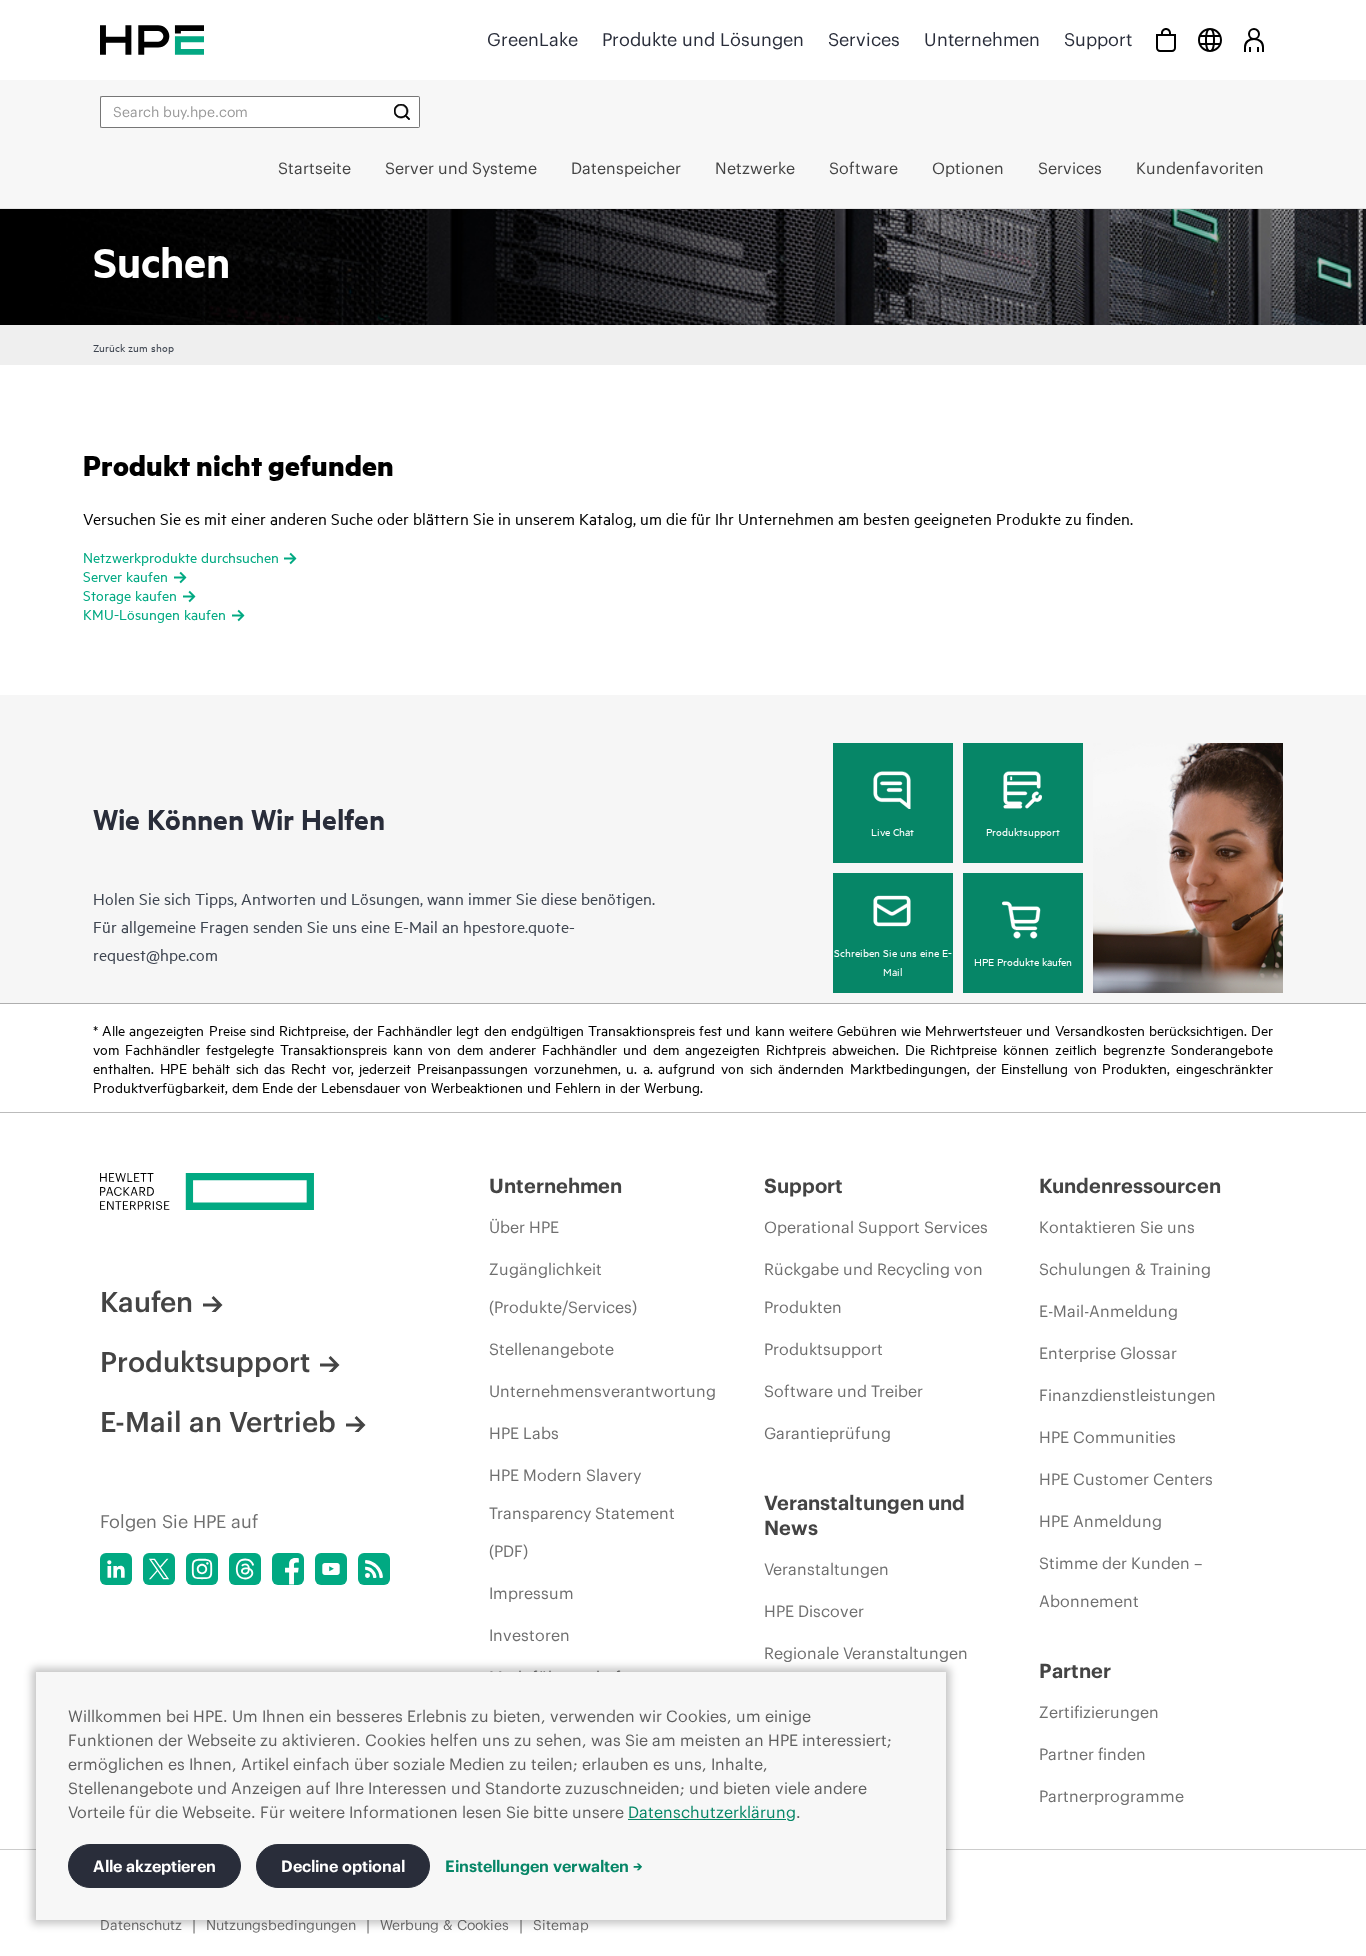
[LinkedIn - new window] (116, 1569)
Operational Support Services (876, 1227)
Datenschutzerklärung (712, 1812)
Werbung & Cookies (444, 1925)
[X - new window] (159, 1569)
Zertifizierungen (1099, 1712)
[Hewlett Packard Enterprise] (152, 39)
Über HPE (524, 1227)
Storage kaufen (130, 594)
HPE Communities (1107, 1437)
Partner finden (1092, 1754)
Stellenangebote (551, 1349)
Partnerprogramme (1111, 1796)
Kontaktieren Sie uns (1117, 1227)
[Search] (402, 112)
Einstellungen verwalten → (544, 1866)
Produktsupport (1023, 831)
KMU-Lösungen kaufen (154, 613)
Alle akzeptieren (154, 1866)
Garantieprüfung (827, 1433)
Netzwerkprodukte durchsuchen (181, 556)
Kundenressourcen (1130, 1185)
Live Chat (892, 831)
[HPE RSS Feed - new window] (374, 1569)
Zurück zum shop (133, 347)
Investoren (529, 1635)
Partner (1075, 1670)
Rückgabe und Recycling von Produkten (873, 1288)
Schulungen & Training (1125, 1269)
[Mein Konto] (1254, 39)
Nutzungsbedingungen (281, 1925)
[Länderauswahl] (1210, 39)
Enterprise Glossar (1108, 1353)
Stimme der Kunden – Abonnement (1120, 1582)
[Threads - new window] (245, 1569)
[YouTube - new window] (331, 1569)
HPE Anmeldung (1100, 1521)
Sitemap (561, 1925)
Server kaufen (125, 575)
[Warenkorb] (1166, 39)
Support (1098, 39)
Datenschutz (141, 1925)
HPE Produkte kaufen (1023, 961)
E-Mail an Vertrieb (218, 1422)
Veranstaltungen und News (864, 1515)
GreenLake (532, 39)
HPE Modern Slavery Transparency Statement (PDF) (582, 1513)
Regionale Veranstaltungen (866, 1653)
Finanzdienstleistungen (1127, 1395)
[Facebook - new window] (288, 1569)
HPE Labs (524, 1433)
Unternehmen (982, 39)
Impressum (531, 1593)
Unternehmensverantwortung (602, 1391)
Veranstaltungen (826, 1569)
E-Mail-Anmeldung (1108, 1311)
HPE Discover (814, 1611)
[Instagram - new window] (202, 1569)
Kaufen (146, 1302)
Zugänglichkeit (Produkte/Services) (563, 1288)
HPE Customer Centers (1126, 1479)
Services (864, 39)
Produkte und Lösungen (703, 39)
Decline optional (343, 1866)
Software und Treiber (843, 1391)
